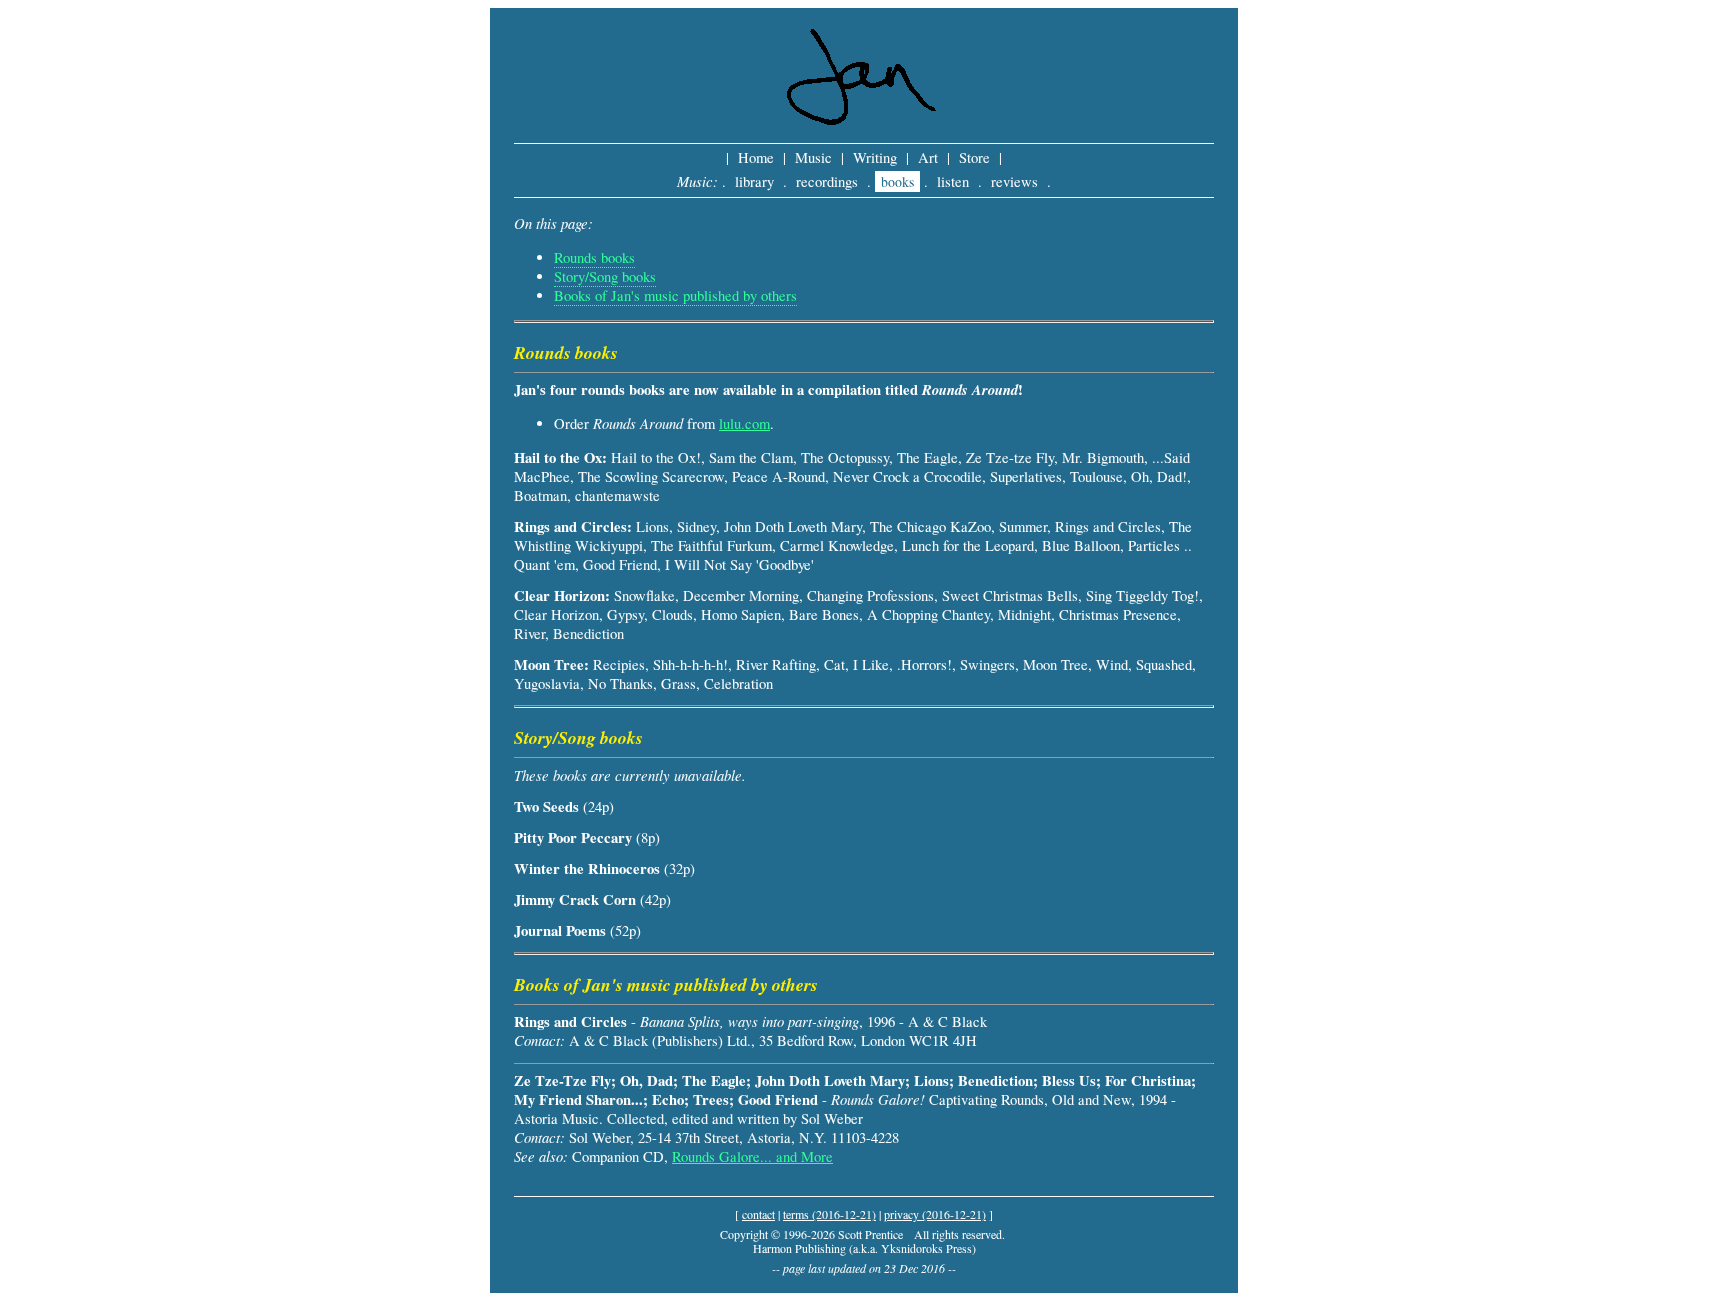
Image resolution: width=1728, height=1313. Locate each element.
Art (928, 157)
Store (974, 157)
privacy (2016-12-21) (935, 1214)
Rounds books (594, 257)
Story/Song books (605, 276)
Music (813, 157)
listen (953, 181)
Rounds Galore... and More (752, 1156)
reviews (1014, 181)
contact (758, 1214)
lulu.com (744, 423)
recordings (827, 181)
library (754, 181)
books (897, 181)
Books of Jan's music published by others (675, 295)
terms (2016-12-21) (829, 1214)
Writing (875, 157)
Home (756, 157)
